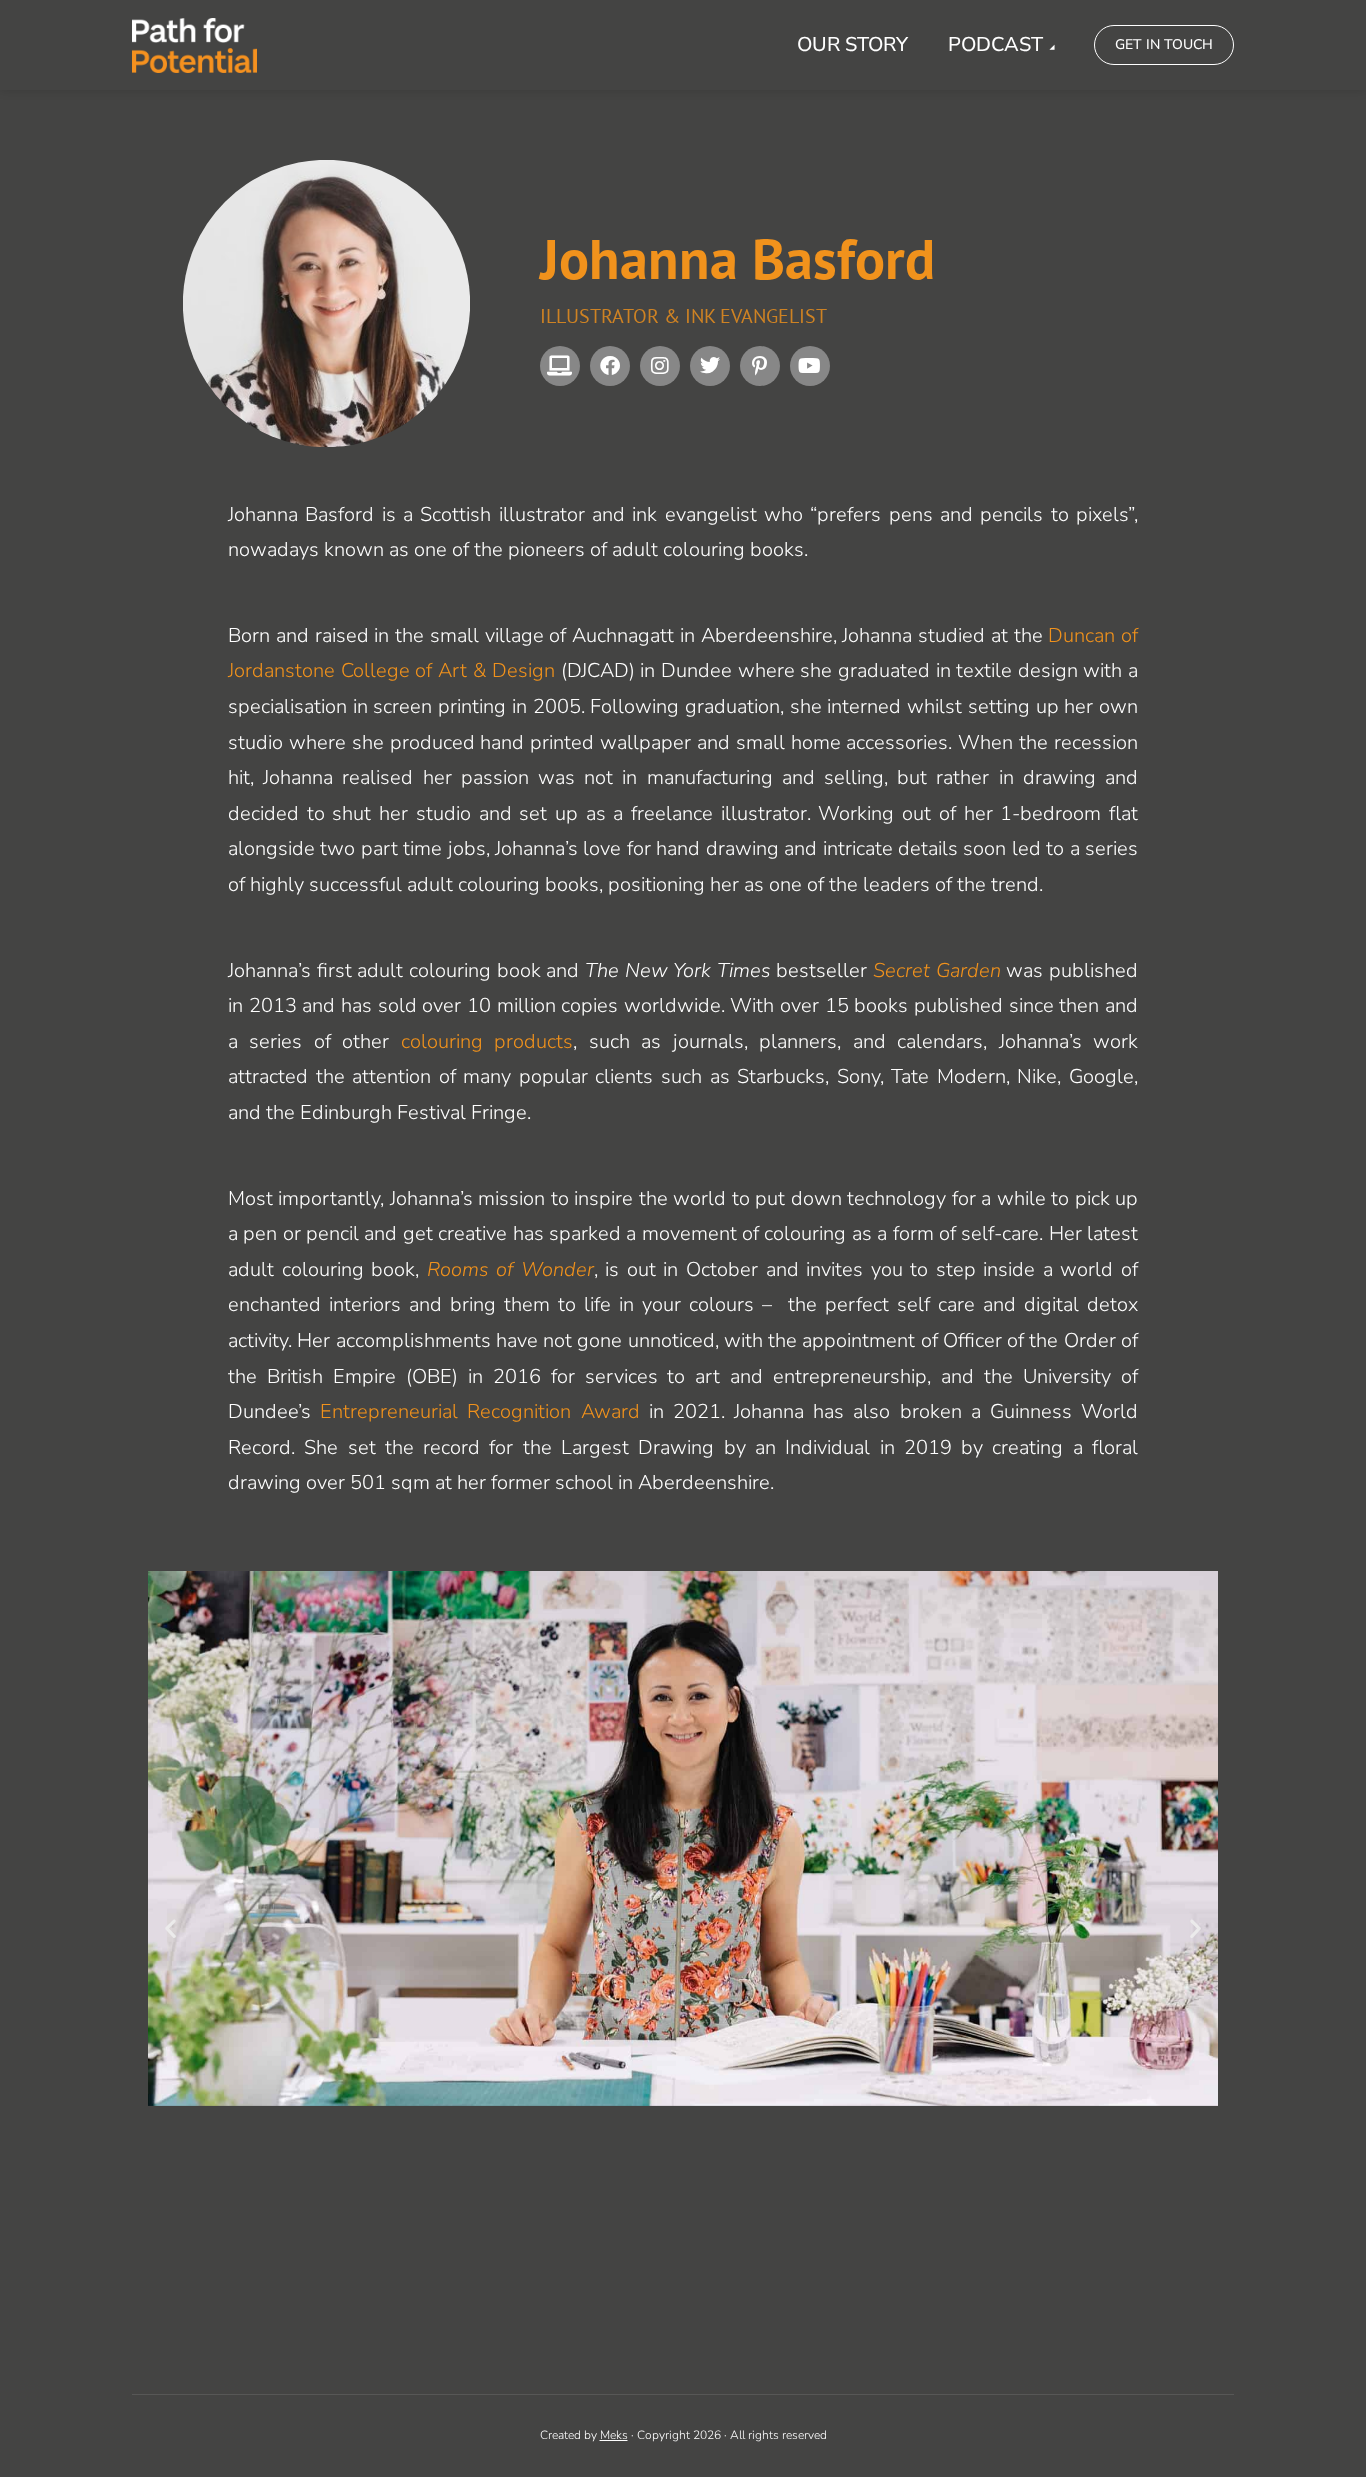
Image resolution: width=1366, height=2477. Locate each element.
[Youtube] (810, 366)
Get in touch (1164, 44)
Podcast (995, 44)
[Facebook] (610, 366)
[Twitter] (710, 366)
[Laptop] (560, 366)
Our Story (852, 44)
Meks (614, 2435)
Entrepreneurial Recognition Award (479, 1411)
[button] (170, 1927)
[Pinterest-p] (760, 366)
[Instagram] (660, 366)
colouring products (487, 1041)
